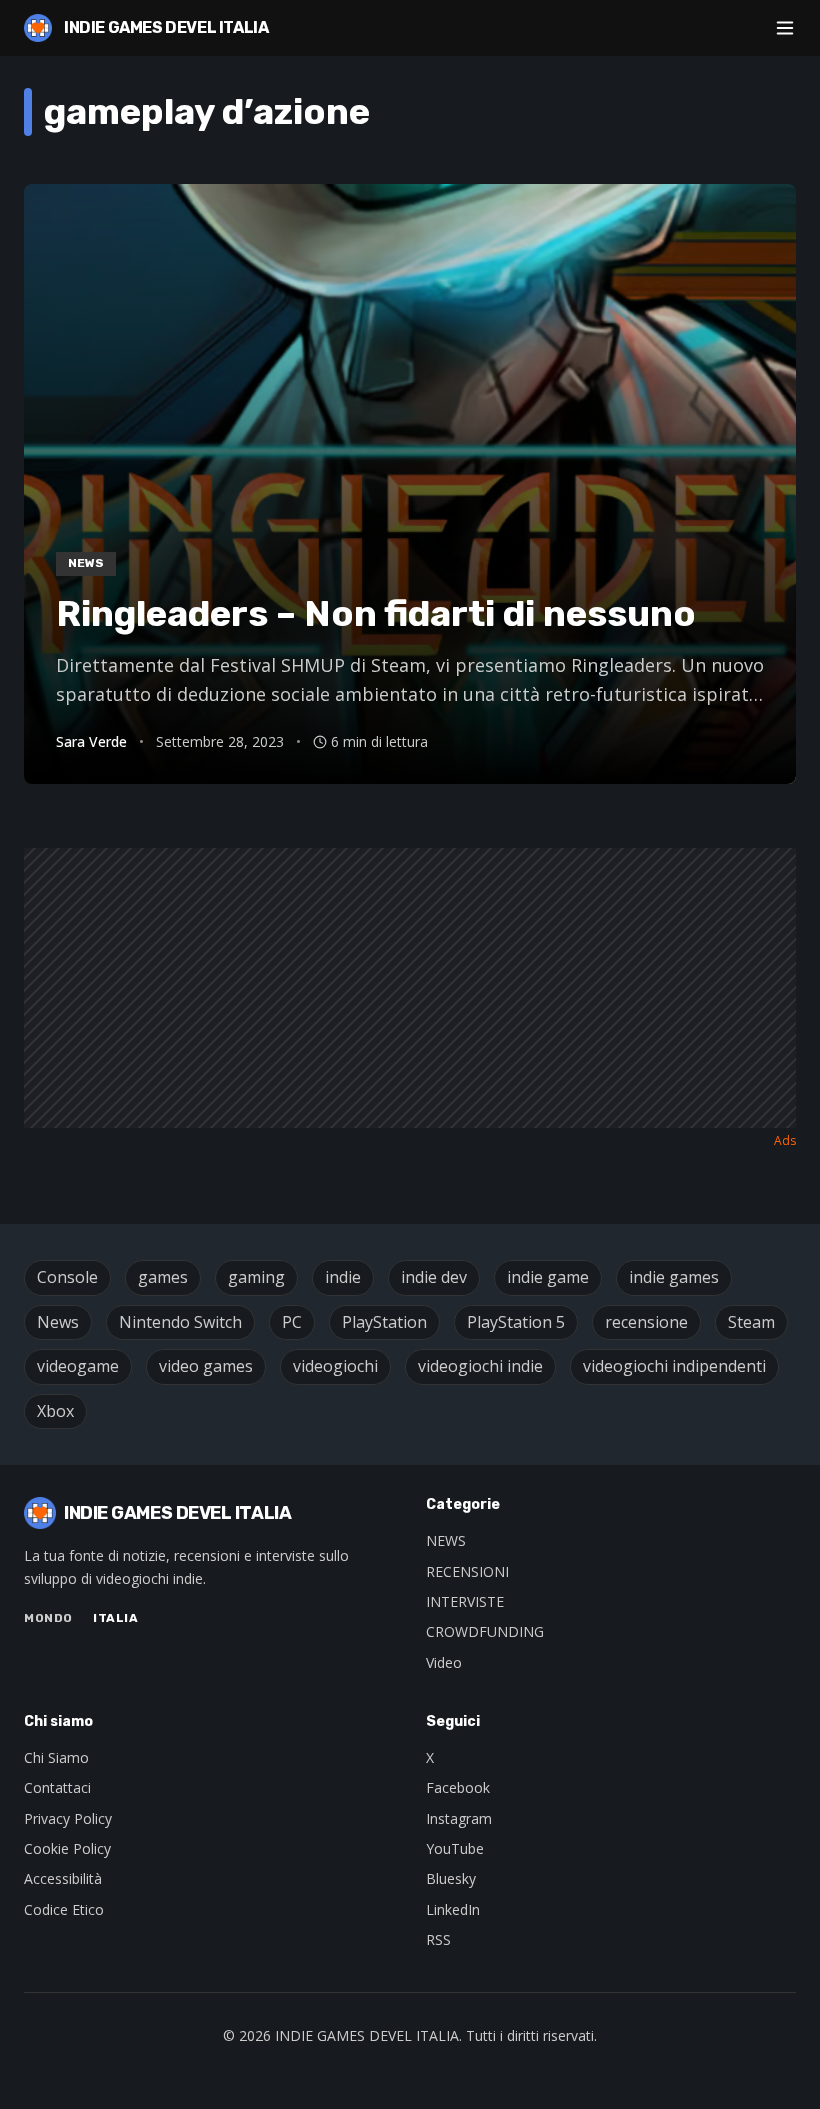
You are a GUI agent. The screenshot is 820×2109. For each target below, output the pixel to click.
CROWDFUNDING (485, 1631)
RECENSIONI (467, 1571)
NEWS (446, 1540)
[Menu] (785, 28)
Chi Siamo (56, 1757)
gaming (256, 1277)
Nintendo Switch (180, 1322)
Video (444, 1662)
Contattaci (57, 1787)
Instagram (459, 1818)
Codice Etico (64, 1909)
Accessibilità (63, 1878)
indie (343, 1277)
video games (206, 1366)
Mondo (48, 1618)
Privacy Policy (68, 1818)
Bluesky (451, 1878)
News (58, 1322)
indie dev (434, 1277)
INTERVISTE (465, 1601)
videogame (78, 1366)
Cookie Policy (67, 1848)
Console (67, 1277)
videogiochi (335, 1366)
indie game (548, 1277)
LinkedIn (453, 1909)
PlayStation (384, 1322)
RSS (438, 1939)
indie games (674, 1277)
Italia (116, 1618)
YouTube (455, 1848)
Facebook (458, 1787)
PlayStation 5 (516, 1322)
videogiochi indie (480, 1366)
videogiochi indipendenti (674, 1366)
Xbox (55, 1411)
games (163, 1277)
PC (292, 1322)
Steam (751, 1322)
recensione (646, 1322)
